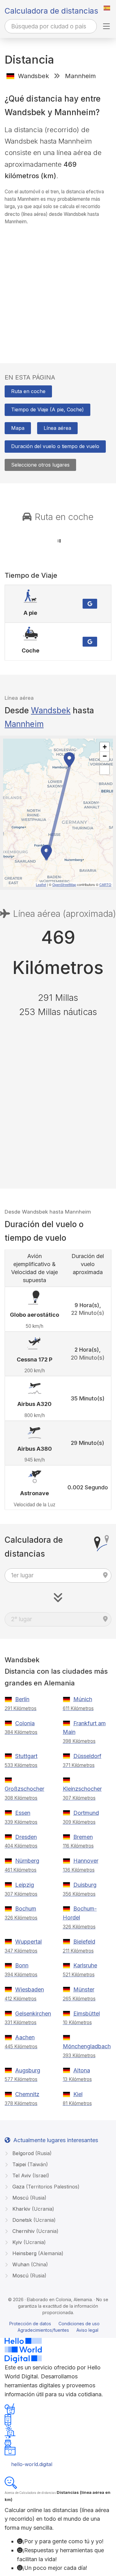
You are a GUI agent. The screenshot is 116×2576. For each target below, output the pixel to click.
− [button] (105, 756)
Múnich (83, 1699)
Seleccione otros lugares (40, 465)
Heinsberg (37, 2253)
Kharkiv (32, 2209)
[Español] (107, 8)
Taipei (29, 2164)
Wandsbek (51, 710)
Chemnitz (27, 2094)
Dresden (26, 1837)
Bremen (83, 1837)
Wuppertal (28, 1942)
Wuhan (29, 2264)
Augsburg (28, 2070)
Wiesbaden (30, 1989)
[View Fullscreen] (105, 770)
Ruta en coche (28, 391)
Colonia (25, 1723)
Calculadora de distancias (51, 11)
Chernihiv (35, 2231)
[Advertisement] (58, 288)
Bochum (26, 1909)
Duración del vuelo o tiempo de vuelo (55, 446)
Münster (84, 1989)
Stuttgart (26, 1756)
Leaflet (41, 884)
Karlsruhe (85, 1965)
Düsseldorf (87, 1756)
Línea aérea (57, 428)
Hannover (86, 1861)
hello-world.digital (32, 2464)
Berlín (22, 1699)
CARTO (105, 884)
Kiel (78, 2094)
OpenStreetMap (64, 884)
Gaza (45, 2187)
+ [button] (105, 747)
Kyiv (28, 2242)
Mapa (18, 428)
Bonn (22, 1965)
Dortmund (86, 1813)
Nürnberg (27, 1861)
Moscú (29, 2198)
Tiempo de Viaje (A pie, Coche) (47, 409)
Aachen (25, 2037)
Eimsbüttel (87, 2014)
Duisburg (85, 1885)
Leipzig (25, 1885)
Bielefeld (84, 1942)
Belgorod (31, 2153)
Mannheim (24, 724)
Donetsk (33, 2220)
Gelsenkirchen (33, 2014)
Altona (82, 2070)
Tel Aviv (30, 2175)
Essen (23, 1813)
